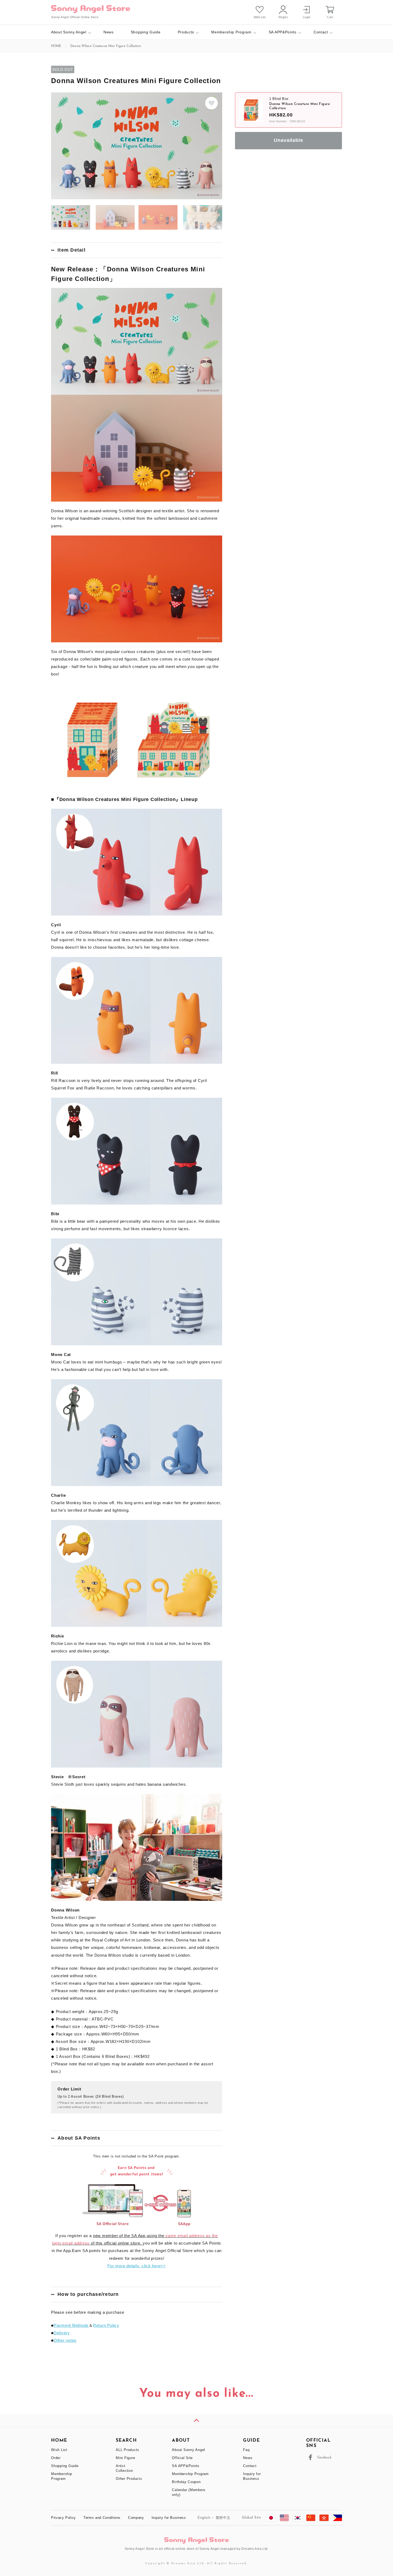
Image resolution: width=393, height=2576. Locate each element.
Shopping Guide (146, 32)
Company (136, 2518)
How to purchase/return (88, 2294)
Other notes (65, 2340)
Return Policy (106, 2325)
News (109, 32)
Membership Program (231, 32)
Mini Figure (125, 2458)
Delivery (62, 2333)
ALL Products (128, 2450)
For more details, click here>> (137, 2266)
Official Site (182, 2458)
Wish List (59, 2450)
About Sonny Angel (69, 32)
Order (56, 2458)
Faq (246, 2450)
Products (186, 32)
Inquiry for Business (169, 2518)
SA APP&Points (283, 32)
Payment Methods (71, 2325)
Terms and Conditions (102, 2518)
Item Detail (72, 250)
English (204, 2518)
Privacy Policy (63, 2518)
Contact (321, 32)
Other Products (129, 2479)
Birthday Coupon (186, 2482)
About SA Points (79, 2138)
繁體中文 (223, 2518)
